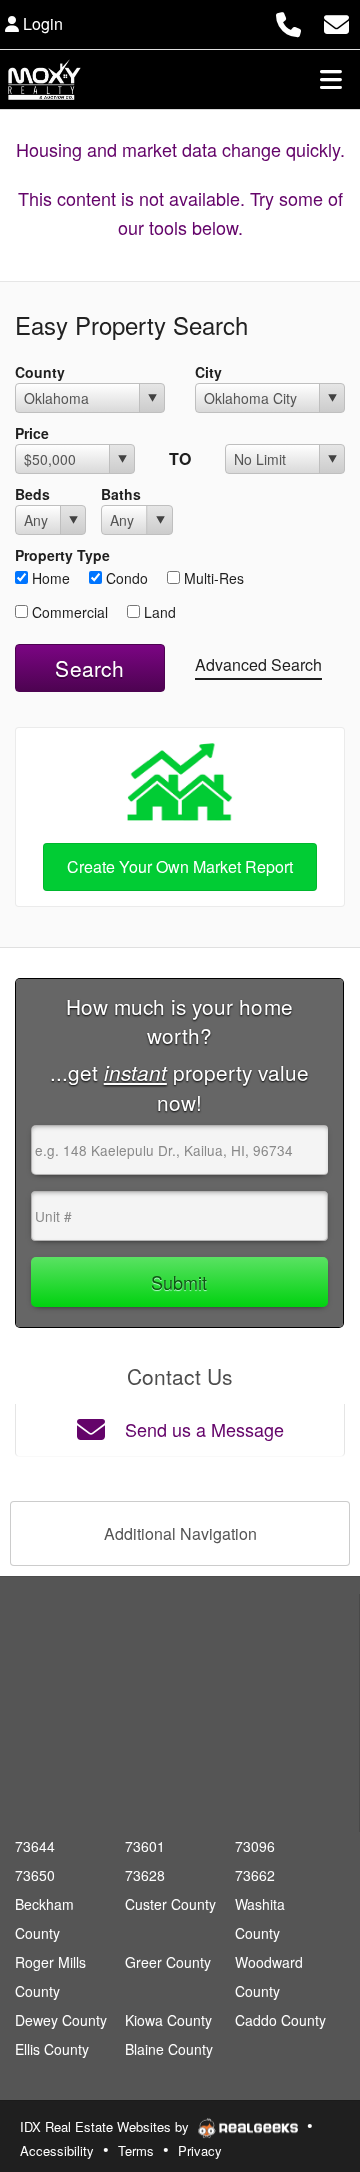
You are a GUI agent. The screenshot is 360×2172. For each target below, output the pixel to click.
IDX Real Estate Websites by (106, 2126)
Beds (32, 494)
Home (49, 578)
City (208, 372)
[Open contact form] (336, 21)
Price (32, 433)
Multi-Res (212, 578)
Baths (121, 494)
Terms (136, 2150)
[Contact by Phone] (288, 21)
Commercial (68, 612)
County (40, 372)
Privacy (200, 2150)
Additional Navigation (180, 1533)
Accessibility (57, 2150)
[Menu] (331, 79)
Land (158, 612)
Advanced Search (258, 664)
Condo (125, 578)
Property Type (62, 555)
